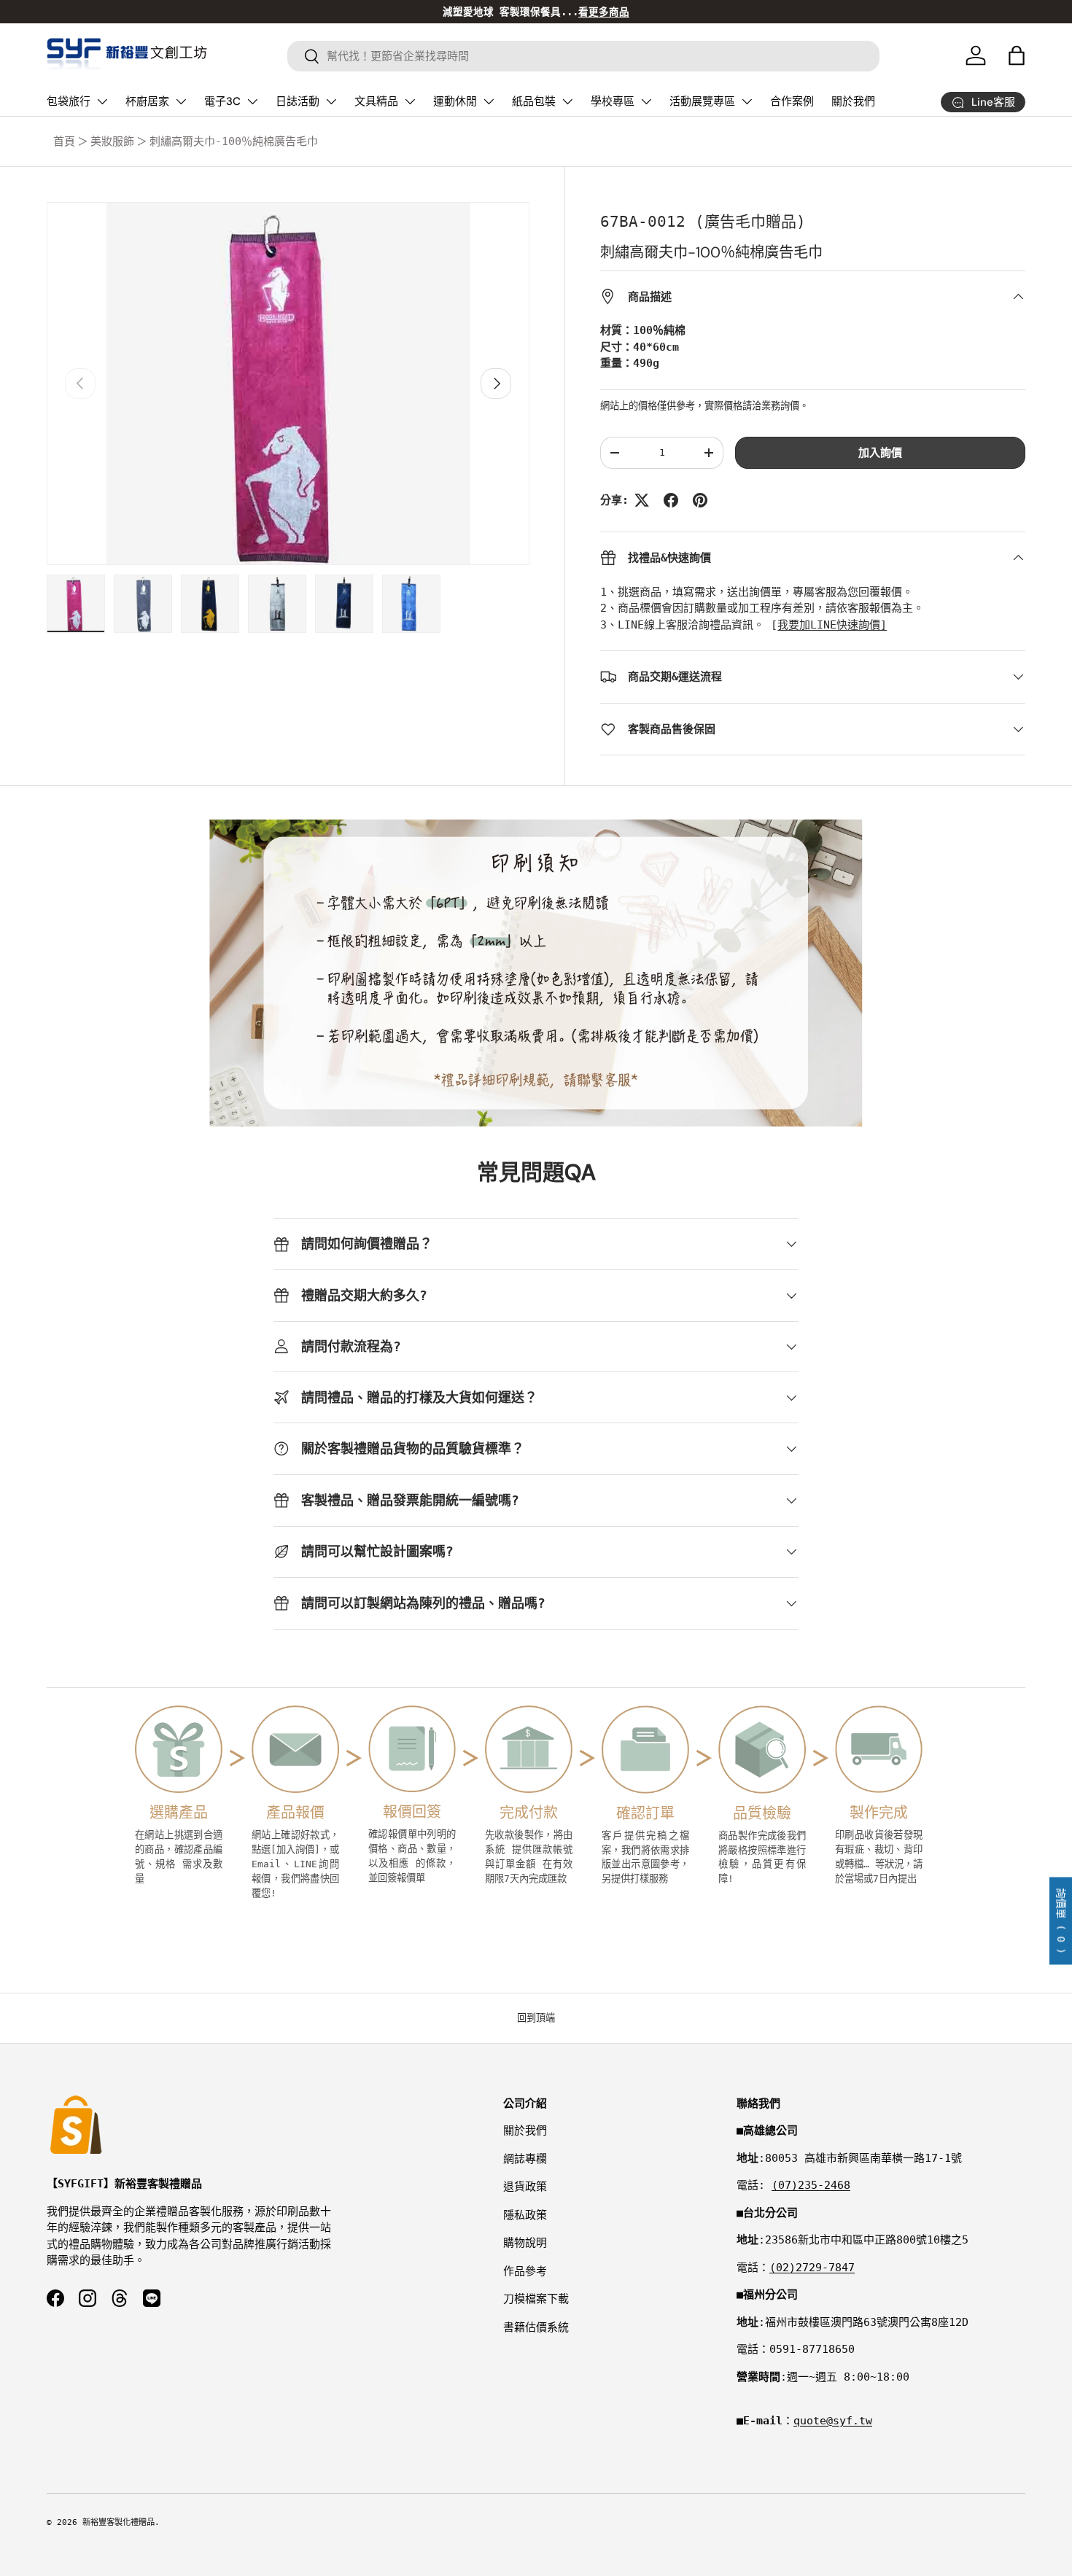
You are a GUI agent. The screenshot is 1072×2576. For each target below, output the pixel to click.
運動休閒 (455, 101)
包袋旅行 (69, 101)
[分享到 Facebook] (671, 500)
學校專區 (613, 101)
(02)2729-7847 (812, 2268)
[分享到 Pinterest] (700, 500)
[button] (1017, 55)
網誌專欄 (525, 2159)
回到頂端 (536, 2018)
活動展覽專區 (702, 101)
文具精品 (376, 101)
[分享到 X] (642, 500)
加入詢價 (880, 453)
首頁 (64, 141)
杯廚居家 (147, 101)
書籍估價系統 (536, 2327)
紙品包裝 (534, 101)
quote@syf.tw (833, 2421)
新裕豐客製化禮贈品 (119, 2522)
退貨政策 (525, 2187)
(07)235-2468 (811, 2185)
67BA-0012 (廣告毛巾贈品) (703, 222)
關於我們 (853, 101)
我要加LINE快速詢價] (832, 625)
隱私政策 (525, 2215)
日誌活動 (298, 101)
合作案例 (792, 101)
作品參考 (525, 2271)
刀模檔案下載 (536, 2299)
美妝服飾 (112, 141)
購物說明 (525, 2243)
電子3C (222, 101)
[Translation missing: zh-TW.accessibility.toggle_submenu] (102, 101)
